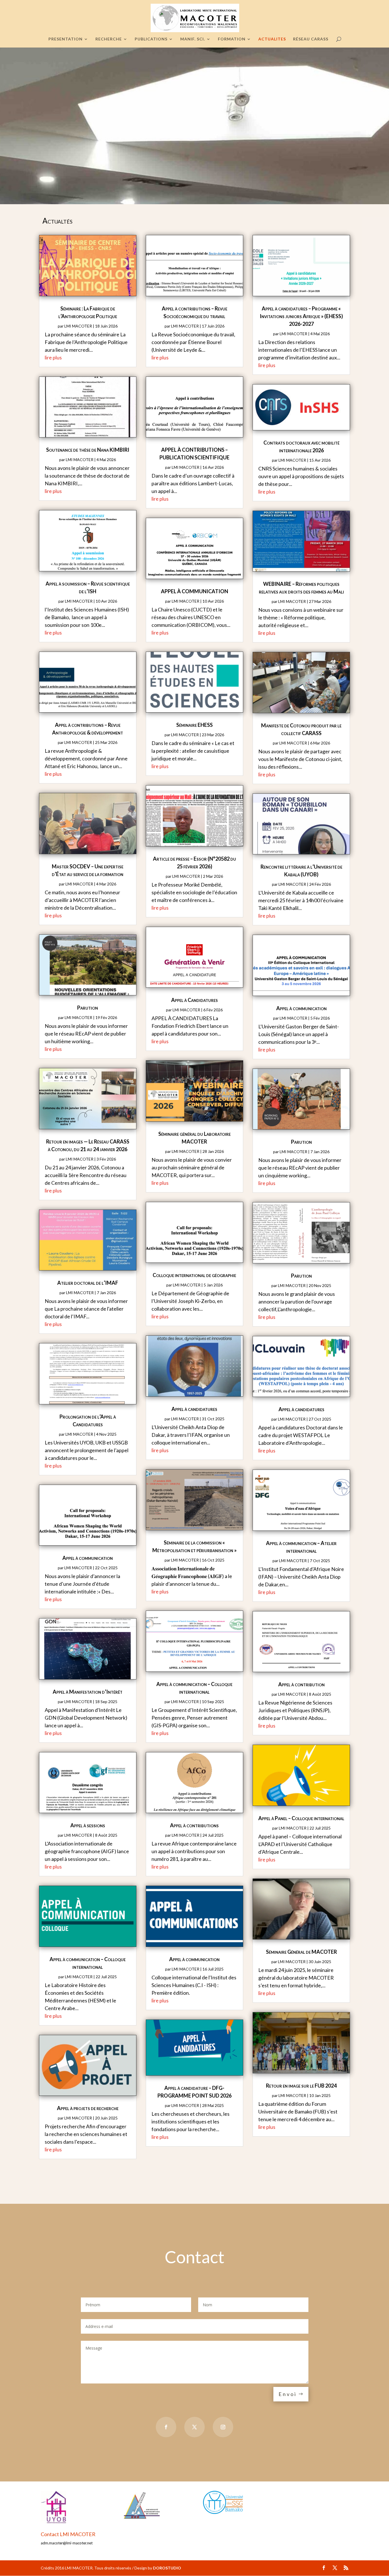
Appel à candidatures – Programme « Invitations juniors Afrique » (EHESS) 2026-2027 (301, 316)
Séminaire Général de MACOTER (301, 1952)
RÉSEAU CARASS (311, 39)
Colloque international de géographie (194, 1275)
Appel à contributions (194, 1825)
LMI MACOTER (78, 326)
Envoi (288, 2394)
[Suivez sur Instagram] (223, 2427)
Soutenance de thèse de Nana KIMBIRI (88, 450)
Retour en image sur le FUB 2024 (301, 2086)
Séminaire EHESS (195, 725)
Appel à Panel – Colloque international (301, 1818)
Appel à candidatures (194, 1409)
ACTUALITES (272, 39)
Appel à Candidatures (195, 1000)
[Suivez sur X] (195, 2427)
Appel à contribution (301, 1684)
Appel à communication (88, 1558)
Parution (88, 1008)
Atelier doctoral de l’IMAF (88, 1283)
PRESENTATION (65, 39)
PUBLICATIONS (151, 39)
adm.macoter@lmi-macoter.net (67, 2543)
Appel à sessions (88, 1825)
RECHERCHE (109, 39)
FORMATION (232, 39)
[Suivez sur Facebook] (166, 2427)
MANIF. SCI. (193, 39)
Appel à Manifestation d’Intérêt (88, 1692)
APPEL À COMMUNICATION (195, 591)
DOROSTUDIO (167, 2568)
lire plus (53, 357)
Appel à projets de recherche (88, 2108)
